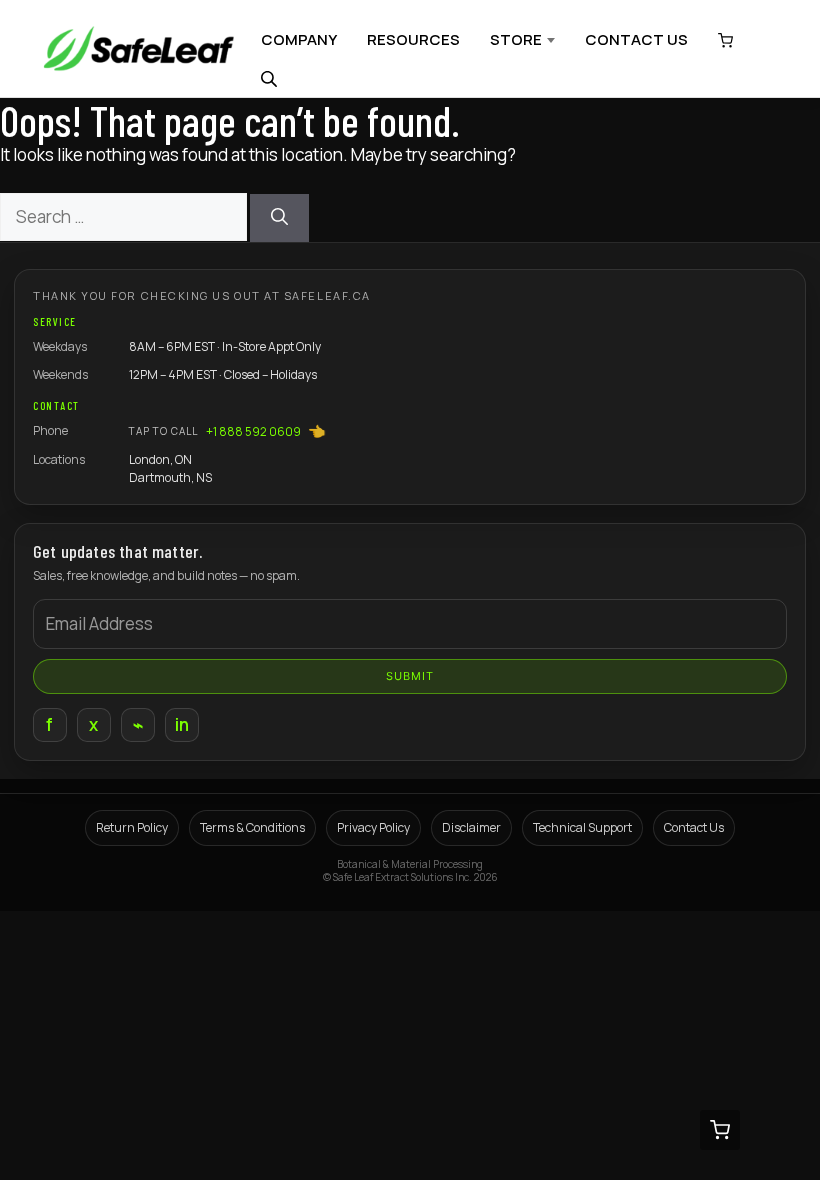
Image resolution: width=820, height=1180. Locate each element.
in (182, 724)
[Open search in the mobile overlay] (271, 78)
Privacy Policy (373, 827)
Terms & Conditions (252, 827)
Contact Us (694, 827)
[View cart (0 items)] (720, 40)
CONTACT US (636, 39)
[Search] (279, 218)
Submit (410, 676)
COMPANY (299, 39)
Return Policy (132, 827)
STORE (516, 39)
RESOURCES (413, 39)
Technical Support (582, 827)
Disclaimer (471, 827)
